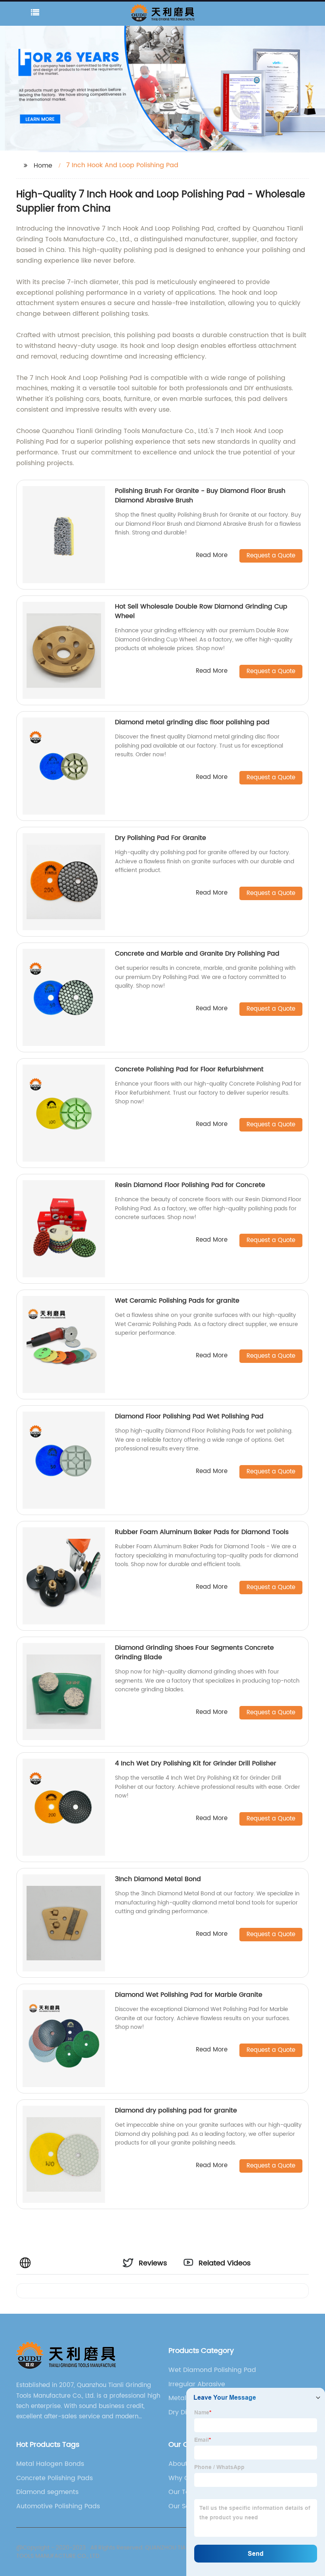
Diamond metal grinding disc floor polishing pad (193, 722)
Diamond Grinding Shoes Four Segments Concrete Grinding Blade (194, 1652)
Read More (212, 556)
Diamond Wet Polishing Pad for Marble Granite (189, 1995)
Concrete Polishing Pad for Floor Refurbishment (189, 1069)
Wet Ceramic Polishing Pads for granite (177, 1301)
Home (43, 166)
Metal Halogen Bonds (50, 2464)
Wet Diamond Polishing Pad (212, 2370)
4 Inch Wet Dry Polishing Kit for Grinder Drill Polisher (196, 1763)
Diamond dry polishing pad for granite (176, 2110)
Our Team (184, 2492)
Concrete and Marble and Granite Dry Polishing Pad (197, 954)
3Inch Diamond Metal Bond (158, 1879)
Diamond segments (47, 2492)
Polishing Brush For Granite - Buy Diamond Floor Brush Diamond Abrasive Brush (200, 496)
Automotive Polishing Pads (58, 2506)
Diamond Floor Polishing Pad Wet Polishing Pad (189, 1416)
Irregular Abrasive (197, 2384)
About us (183, 2464)
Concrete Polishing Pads (54, 2478)
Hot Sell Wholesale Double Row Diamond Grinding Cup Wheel (201, 611)
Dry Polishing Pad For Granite (161, 838)
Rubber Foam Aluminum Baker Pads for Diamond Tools (202, 1532)
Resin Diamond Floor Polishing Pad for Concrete (190, 1185)
